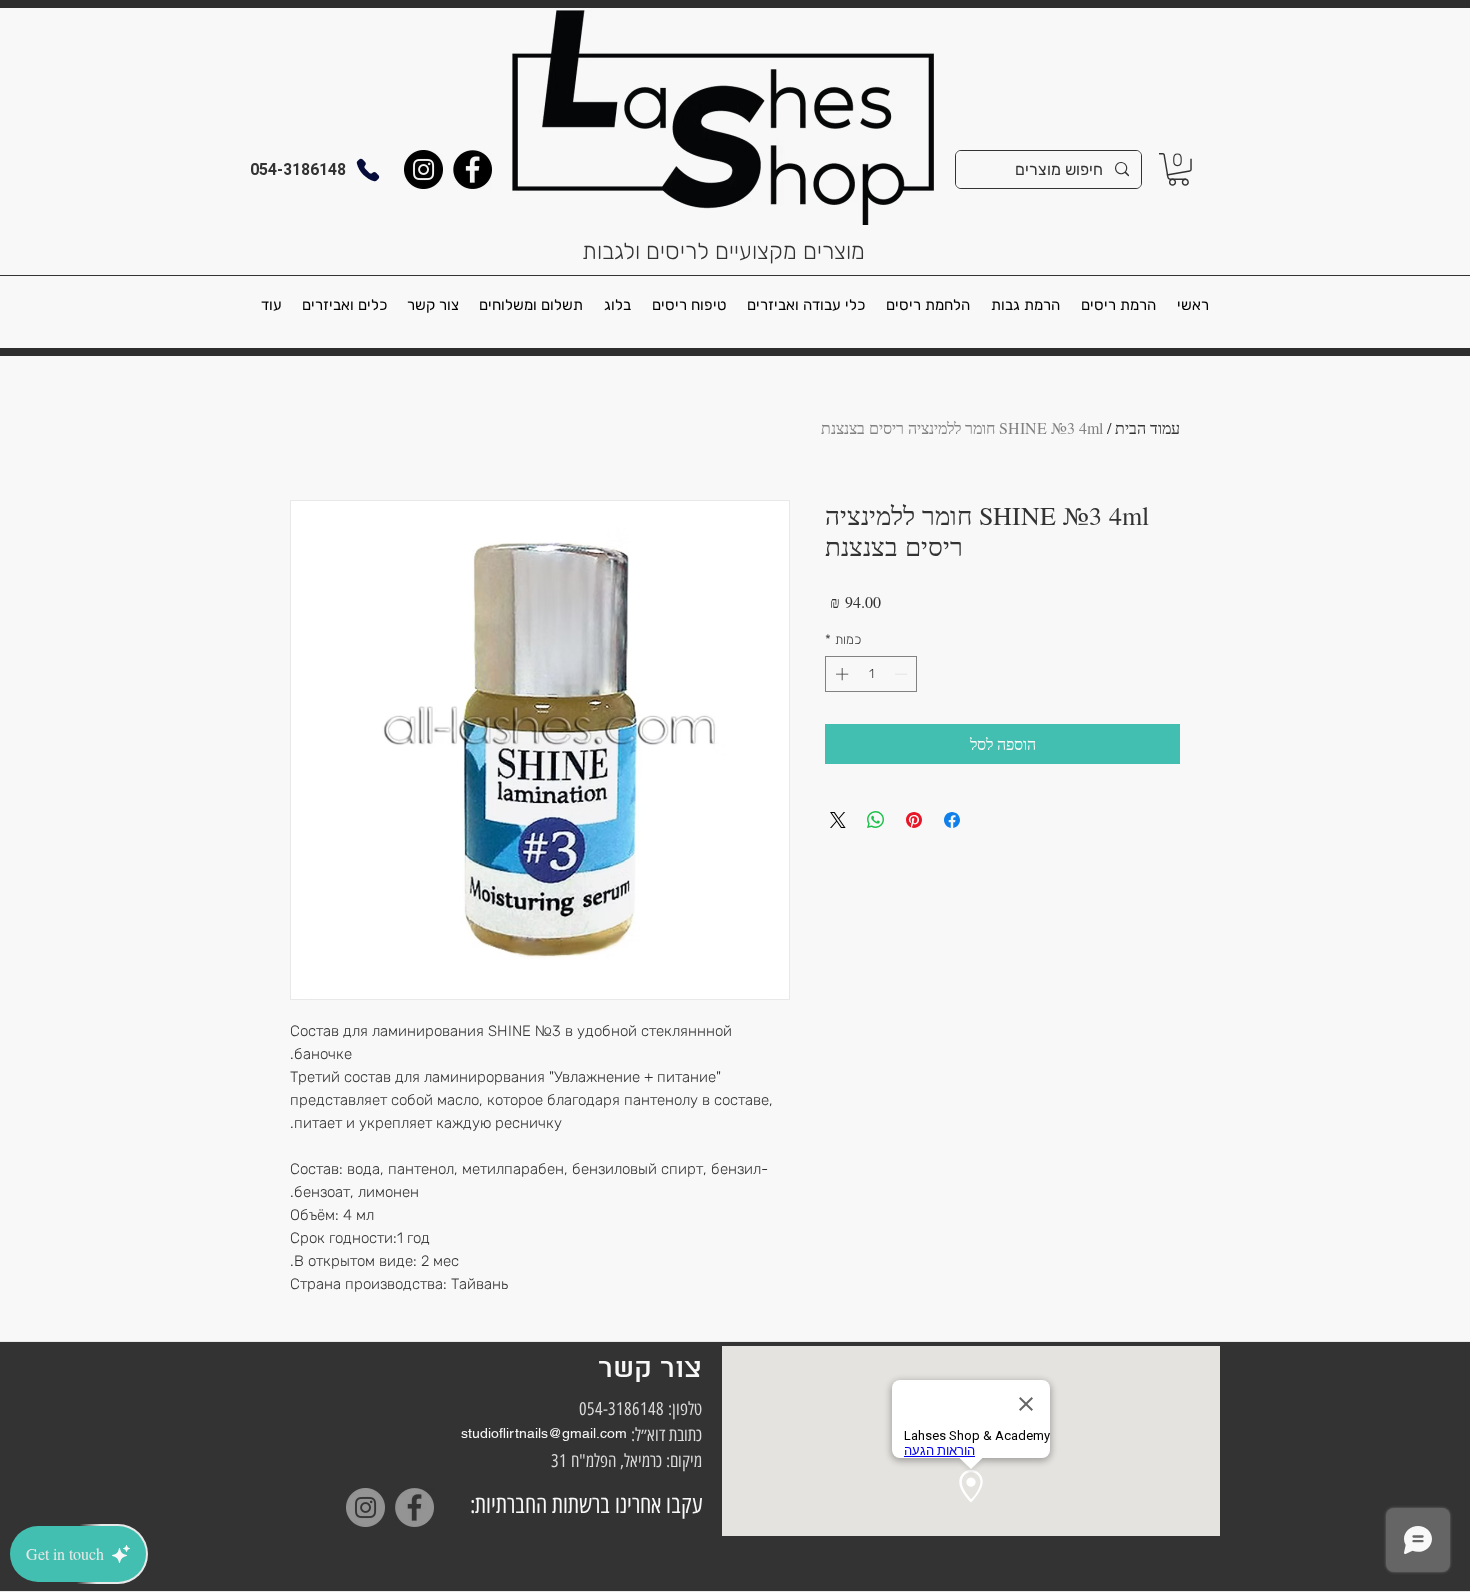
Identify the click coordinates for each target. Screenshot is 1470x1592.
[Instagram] (423, 169)
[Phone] (368, 169)
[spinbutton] (871, 674)
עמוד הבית (1147, 427)
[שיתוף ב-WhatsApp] (876, 820)
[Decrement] (903, 674)
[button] (1178, 169)
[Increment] (840, 674)
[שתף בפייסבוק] (952, 820)
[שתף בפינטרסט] (914, 820)
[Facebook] (472, 169)
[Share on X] (838, 820)
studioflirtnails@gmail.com (544, 1433)
